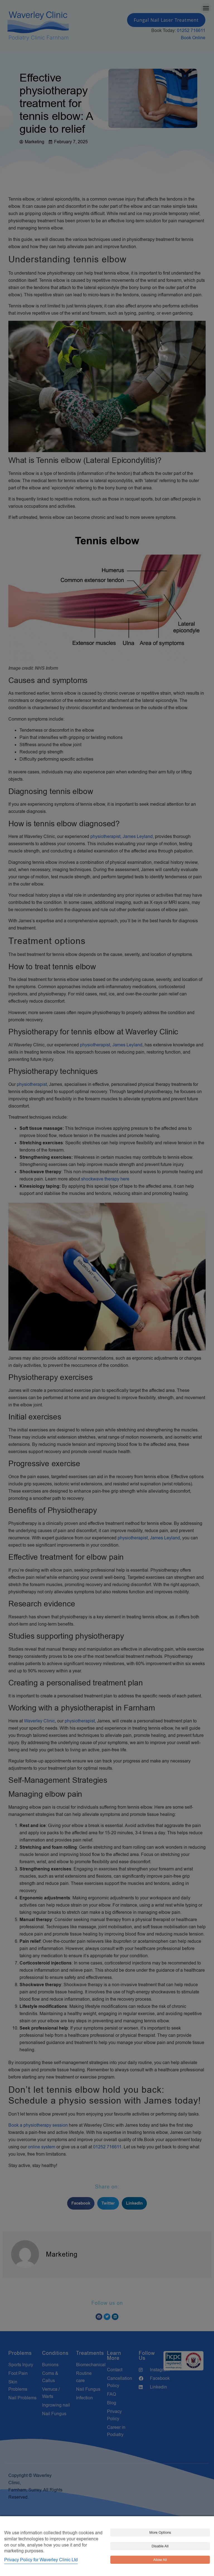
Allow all (160, 2560)
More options (160, 2532)
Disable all (160, 2546)
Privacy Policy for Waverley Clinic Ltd (41, 2560)
